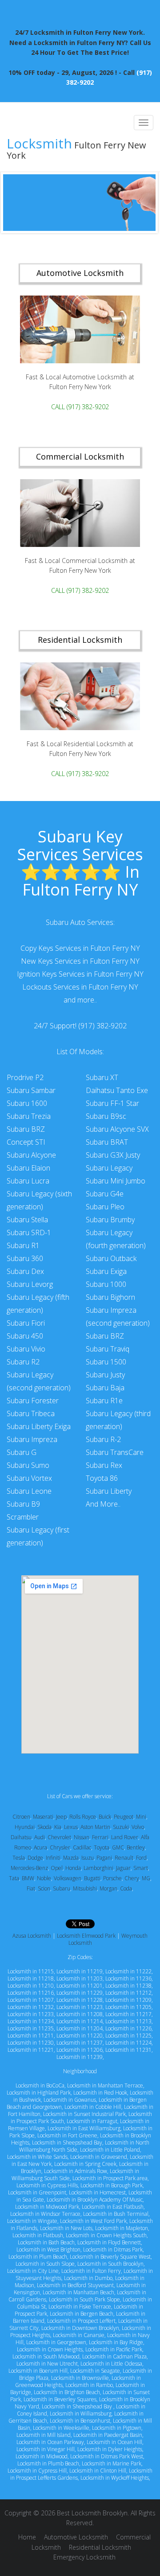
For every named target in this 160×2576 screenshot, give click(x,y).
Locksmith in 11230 (31, 2043)
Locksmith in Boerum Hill (38, 2371)
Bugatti (92, 1878)
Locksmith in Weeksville (61, 2428)
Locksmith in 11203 (80, 1978)
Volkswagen (68, 1878)
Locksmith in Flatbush (38, 2235)
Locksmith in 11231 (128, 2050)
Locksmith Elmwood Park (86, 1936)
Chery (132, 1878)
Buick (105, 1817)
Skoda (44, 1827)
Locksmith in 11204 (80, 2028)
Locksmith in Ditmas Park (113, 2249)
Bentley (136, 1847)
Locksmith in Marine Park (112, 2463)
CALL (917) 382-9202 (80, 407)
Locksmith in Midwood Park (47, 2207)
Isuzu (88, 1858)
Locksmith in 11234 (31, 2021)
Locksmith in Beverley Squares (60, 2399)
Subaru (62, 1888)
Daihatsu (21, 1837)
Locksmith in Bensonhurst (80, 2421)
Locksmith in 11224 (128, 2043)
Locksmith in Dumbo (88, 2278)
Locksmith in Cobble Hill (93, 2107)
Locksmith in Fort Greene (67, 2135)
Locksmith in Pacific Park (114, 2349)
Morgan (108, 1888)
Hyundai (25, 1827)
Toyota (102, 1847)
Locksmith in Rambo (89, 2385)
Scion (44, 1888)
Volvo (138, 1827)
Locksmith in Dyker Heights (110, 2449)
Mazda (71, 1858)
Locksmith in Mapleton (122, 2228)
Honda (73, 1868)
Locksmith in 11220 (80, 2036)
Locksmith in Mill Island (44, 2435)
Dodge (35, 1858)
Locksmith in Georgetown (56, 2342)
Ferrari (100, 1837)
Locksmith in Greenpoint (37, 2192)
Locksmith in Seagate (95, 2371)
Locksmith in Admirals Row (76, 2171)
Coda (126, 1888)
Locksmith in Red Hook (100, 2093)
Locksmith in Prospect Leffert (81, 2321)
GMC (118, 1847)
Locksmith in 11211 (31, 2036)
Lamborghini (98, 1868)
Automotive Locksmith (76, 2537)
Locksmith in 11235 (31, 2028)
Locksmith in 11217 (128, 2014)
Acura (40, 1847)
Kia (58, 1827)
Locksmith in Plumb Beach (48, 2463)
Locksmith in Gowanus (70, 2100)
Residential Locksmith (100, 2547)
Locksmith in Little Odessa (111, 2364)
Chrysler (60, 1847)
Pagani (104, 1858)
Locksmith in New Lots (66, 2228)
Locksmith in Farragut (92, 2121)
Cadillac (82, 1847)
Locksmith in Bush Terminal (116, 2214)
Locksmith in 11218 (31, 1978)
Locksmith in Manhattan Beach (78, 2292)
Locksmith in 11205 (128, 2007)
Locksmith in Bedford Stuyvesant (75, 2285)
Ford (141, 1858)
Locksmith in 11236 (128, 1978)
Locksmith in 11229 (80, 1993)
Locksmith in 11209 (128, 2000)
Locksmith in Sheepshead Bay (67, 2143)
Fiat (31, 1888)
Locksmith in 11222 (128, 1971)
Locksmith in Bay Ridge (116, 2342)
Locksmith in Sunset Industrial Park (84, 2114)
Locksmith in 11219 (80, 1971)
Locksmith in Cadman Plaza (114, 2356)
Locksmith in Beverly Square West (110, 2257)
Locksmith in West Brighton (48, 2249)
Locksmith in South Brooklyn (110, 2264)
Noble (44, 1878)
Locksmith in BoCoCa (40, 2085)
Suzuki (121, 1827)
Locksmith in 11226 (128, 2028)
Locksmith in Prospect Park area (110, 2178)
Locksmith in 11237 (80, 2043)
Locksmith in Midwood (42, 2456)
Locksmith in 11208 (80, 2014)
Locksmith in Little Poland (110, 2150)
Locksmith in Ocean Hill (114, 2442)
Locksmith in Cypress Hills (47, 2185)
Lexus (71, 1827)
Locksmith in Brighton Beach (67, 2392)
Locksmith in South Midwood (46, 2356)
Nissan (82, 1837)
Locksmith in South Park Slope (84, 2299)
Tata (14, 1878)
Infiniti (53, 1858)
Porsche (112, 1878)
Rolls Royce (83, 1817)
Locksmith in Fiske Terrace (80, 2307)
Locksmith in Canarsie (79, 2335)
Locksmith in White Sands (37, 2157)
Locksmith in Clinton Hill (98, 2471)
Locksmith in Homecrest (97, 2192)
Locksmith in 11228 (80, 2000)
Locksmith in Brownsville (80, 2378)
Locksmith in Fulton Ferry (91, 2271)
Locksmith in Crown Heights (50, 2349)
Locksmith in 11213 (128, 2021)
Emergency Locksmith (84, 2557)
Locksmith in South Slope (45, 2264)
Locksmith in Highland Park (39, 2093)
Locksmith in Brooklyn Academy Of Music (95, 2200)
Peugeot (124, 1817)
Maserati (43, 1817)
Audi (40, 1837)
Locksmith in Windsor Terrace (45, 2214)
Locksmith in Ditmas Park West (107, 2456)
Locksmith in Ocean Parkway (50, 2442)
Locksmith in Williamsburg (81, 2414)
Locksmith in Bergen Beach (82, 2314)
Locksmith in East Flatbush (113, 2207)
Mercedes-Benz (29, 1868)
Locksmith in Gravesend (99, 2157)
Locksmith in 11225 (128, 2036)
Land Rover (125, 1837)
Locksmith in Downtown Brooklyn (80, 2328)
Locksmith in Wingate (32, 2221)
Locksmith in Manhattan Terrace (105, 2085)
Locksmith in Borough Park (112, 2185)
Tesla (19, 1858)
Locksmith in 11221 (31, 2050)
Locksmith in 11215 (31, 1971)
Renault (124, 1858)
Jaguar (123, 1868)
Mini (141, 1817)
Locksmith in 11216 (31, 1993)
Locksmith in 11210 (31, 1986)
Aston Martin (95, 1827)
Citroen (21, 1817)
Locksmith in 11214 (80, 2021)
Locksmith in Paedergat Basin (108, 2435)
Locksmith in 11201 (80, 1986)
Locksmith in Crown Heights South (106, 2235)
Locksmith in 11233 (31, 2014)
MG (146, 1878)
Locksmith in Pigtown (117, 2428)
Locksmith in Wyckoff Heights (115, 2478)
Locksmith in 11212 (128, 1993)
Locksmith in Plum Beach (38, 2257)
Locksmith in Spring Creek (85, 2164)
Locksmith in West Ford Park (93, 2221)
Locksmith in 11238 (128, 1986)
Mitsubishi (85, 1888)
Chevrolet (59, 1837)
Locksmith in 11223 (80, 2007)
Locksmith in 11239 (80, 2057)
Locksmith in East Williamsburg (84, 2128)
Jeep (61, 1817)
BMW (28, 1878)
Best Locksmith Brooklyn (92, 2513)
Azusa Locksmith (32, 1936)
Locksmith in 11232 (31, 2007)
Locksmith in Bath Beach (46, 2242)
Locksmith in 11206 (80, 2050)
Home (27, 2537)
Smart (141, 1868)
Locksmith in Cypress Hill (37, 2471)
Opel (57, 1868)
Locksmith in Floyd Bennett (109, 2242)
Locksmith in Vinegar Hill (46, 2449)
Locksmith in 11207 (31, 2000)
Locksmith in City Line (33, 2271)
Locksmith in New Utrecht (47, 2364)
